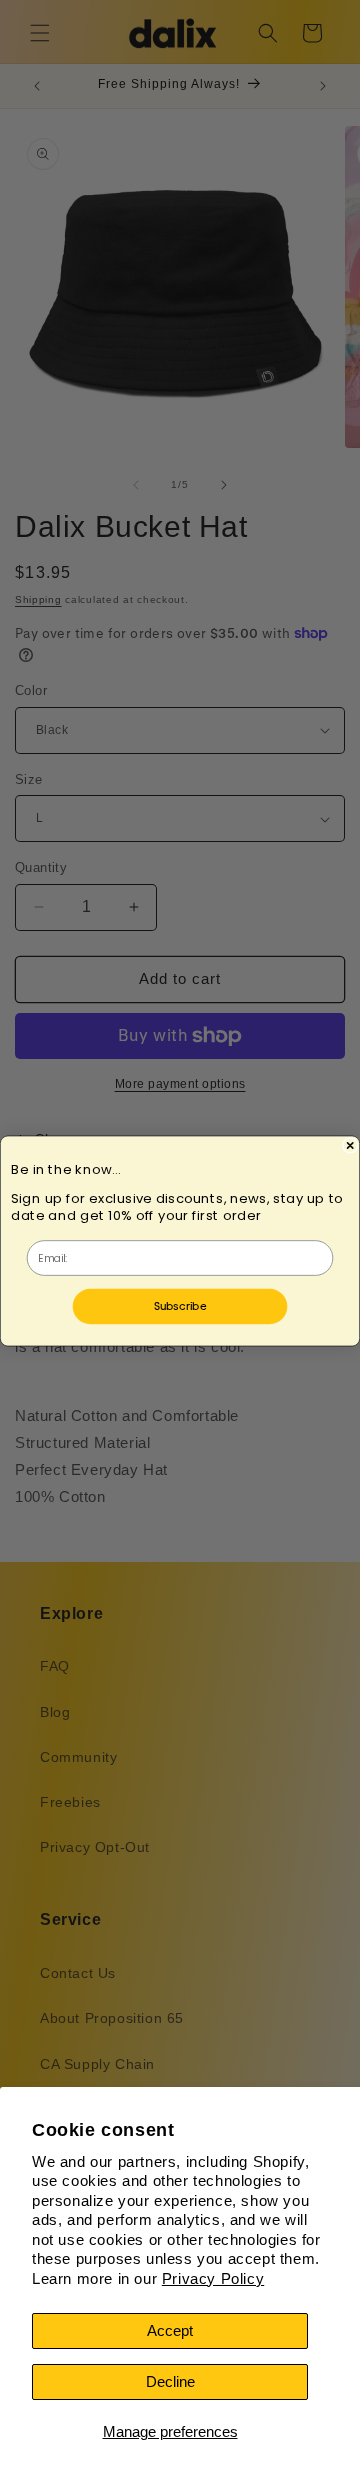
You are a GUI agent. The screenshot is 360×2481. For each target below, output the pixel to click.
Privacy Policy (213, 2278)
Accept (170, 2330)
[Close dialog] (350, 1144)
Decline (170, 2381)
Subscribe (180, 1305)
